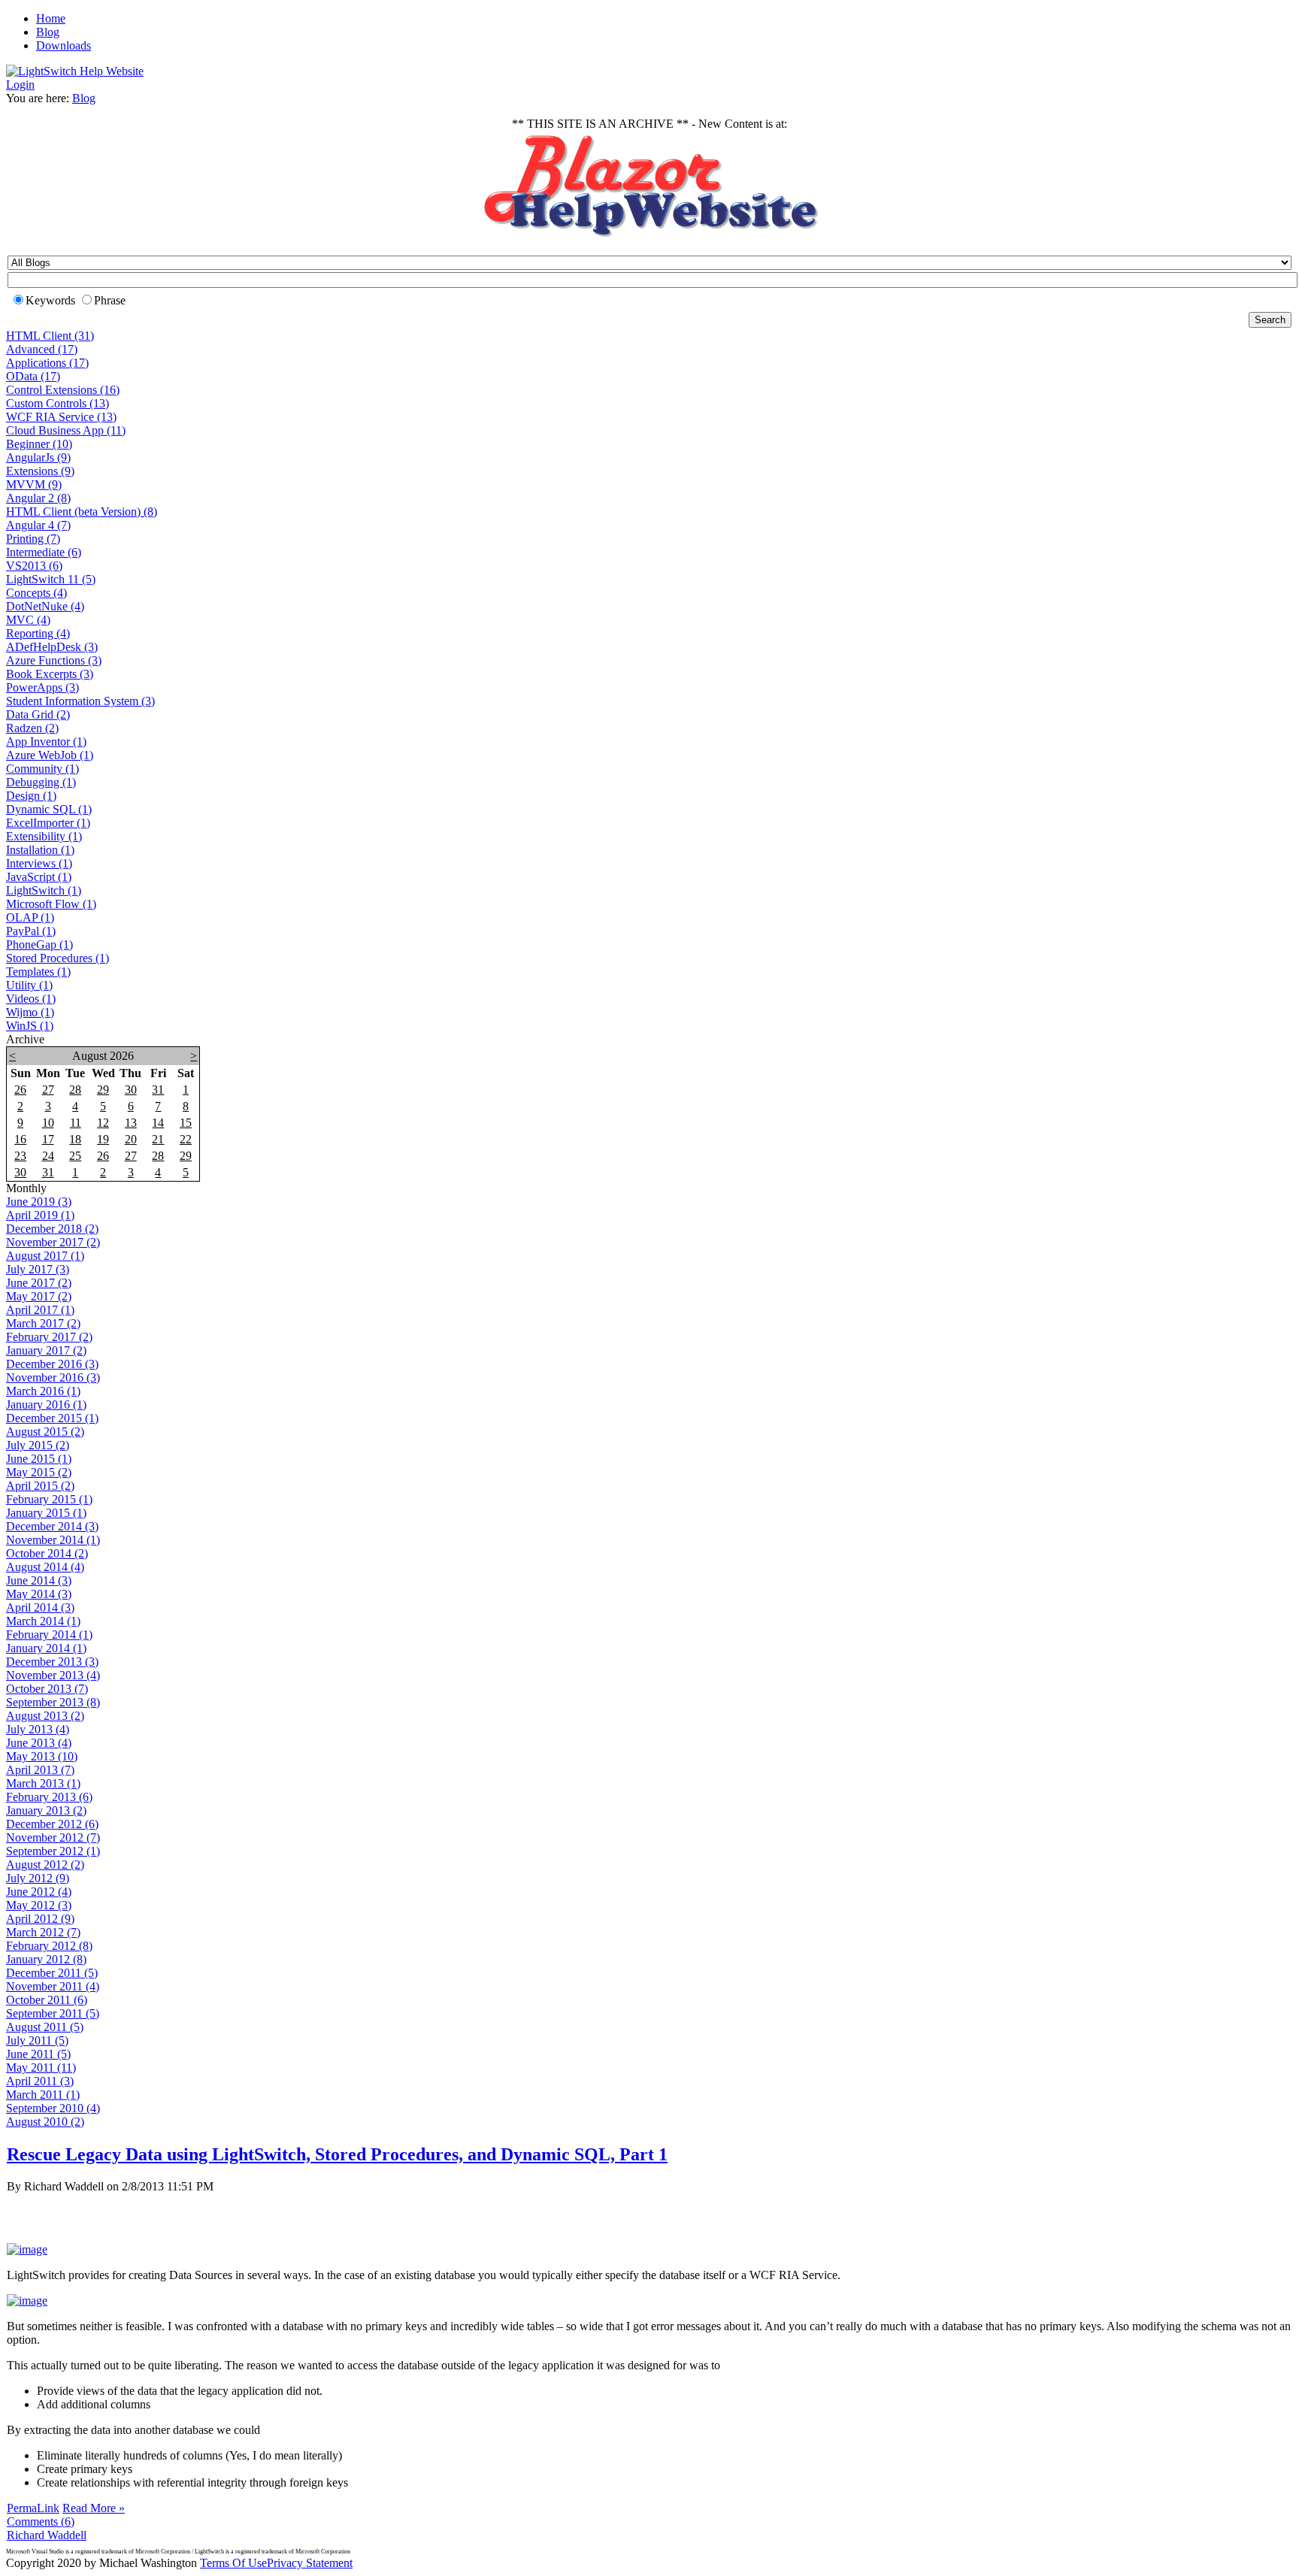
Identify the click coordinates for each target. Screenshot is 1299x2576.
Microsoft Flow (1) (51, 904)
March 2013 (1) (43, 1783)
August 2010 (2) (45, 2122)
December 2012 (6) (52, 1824)
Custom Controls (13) (58, 403)
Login (20, 85)
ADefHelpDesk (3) (52, 647)
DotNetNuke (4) (45, 606)
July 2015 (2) (38, 1445)
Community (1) (42, 769)
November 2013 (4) (53, 1675)
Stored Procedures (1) (58, 958)
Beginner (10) (39, 444)
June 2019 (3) (39, 1202)
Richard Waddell (47, 2535)
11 (76, 1123)
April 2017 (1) (40, 1310)
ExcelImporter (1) (48, 823)
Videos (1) (31, 999)
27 (48, 1090)
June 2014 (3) (39, 1580)
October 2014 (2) (47, 1553)
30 (131, 1090)
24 (48, 1156)
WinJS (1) (30, 1026)
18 (75, 1139)
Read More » (94, 2508)
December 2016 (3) (52, 1364)
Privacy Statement (310, 2563)
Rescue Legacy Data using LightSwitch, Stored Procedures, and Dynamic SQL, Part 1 (337, 2154)
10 (48, 1123)
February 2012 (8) (49, 1946)
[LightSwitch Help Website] (75, 71)
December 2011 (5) (52, 1973)
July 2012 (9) (38, 1878)
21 (158, 1139)
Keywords (50, 300)
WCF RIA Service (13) (61, 417)
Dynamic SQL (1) (49, 809)
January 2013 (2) (46, 1810)
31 (158, 1090)
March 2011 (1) (43, 2095)
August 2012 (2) (45, 1865)
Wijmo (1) (30, 1012)
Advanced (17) (42, 349)
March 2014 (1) (43, 1621)
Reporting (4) (38, 633)
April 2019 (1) (40, 1215)
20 (131, 1139)
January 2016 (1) (46, 1405)
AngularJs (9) (38, 457)
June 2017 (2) (39, 1283)
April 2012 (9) (40, 1919)
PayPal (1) (31, 931)
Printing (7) (33, 539)
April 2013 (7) (40, 1770)
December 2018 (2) (52, 1229)
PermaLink (33, 2508)
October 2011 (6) (47, 2000)
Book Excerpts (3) (50, 674)
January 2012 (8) (46, 1959)
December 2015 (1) (52, 1418)
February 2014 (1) (49, 1635)
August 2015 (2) (45, 1432)
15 (186, 1123)
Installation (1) (40, 850)
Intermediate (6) (44, 552)
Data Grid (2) (38, 714)
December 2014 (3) (52, 1526)
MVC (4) (28, 620)
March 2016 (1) (43, 1391)
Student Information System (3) (80, 701)
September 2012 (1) (53, 1851)
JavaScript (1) (39, 877)
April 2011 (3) (40, 2081)
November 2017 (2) (53, 1242)
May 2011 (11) (41, 2067)
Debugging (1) (41, 782)
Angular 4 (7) (38, 525)
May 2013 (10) (42, 1756)
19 (103, 1139)
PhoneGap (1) (39, 944)
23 (20, 1156)
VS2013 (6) (34, 566)
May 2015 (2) (39, 1472)
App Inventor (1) (46, 742)
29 (103, 1090)
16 (20, 1139)
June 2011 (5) (38, 2054)
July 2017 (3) (38, 1269)
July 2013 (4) (38, 1729)
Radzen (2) (32, 728)
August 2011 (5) (45, 2027)
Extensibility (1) (44, 836)
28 (75, 1090)
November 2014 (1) (53, 1540)
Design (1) (31, 796)
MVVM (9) (34, 484)
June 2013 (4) (39, 1743)
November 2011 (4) (53, 1986)
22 (186, 1139)
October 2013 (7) (47, 1689)
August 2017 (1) (45, 1256)
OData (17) (33, 376)
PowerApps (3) (42, 687)
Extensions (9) (40, 471)
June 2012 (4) (39, 1892)
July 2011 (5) (37, 2040)
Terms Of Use (233, 2563)
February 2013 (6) (49, 1797)
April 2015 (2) (40, 1486)
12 (103, 1123)
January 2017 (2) (46, 1350)
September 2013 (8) (53, 1702)
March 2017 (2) (43, 1323)
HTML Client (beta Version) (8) (82, 512)
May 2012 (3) (39, 1905)
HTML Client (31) (50, 336)
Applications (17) (47, 363)
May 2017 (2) (39, 1296)
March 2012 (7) (43, 1932)
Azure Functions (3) (54, 660)
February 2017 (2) (49, 1337)
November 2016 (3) (53, 1377)
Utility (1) (29, 985)
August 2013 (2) (45, 1716)
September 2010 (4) (53, 2108)
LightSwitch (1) (44, 890)
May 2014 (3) (39, 1594)
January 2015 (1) (46, 1513)
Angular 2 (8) (38, 498)
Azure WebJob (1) (50, 755)
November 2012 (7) (53, 1837)
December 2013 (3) (52, 1662)
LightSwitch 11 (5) (51, 579)
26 (20, 1090)
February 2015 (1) (49, 1499)
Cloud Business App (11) (66, 430)
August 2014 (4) (45, 1567)
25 (75, 1156)
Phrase (110, 300)
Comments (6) (41, 2522)
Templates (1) (38, 972)
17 (48, 1139)
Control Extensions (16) (63, 390)
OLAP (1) (30, 917)
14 (158, 1123)
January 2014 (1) (46, 1648)
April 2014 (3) (40, 1607)
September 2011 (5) (53, 2013)
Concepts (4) (36, 593)
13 (131, 1123)
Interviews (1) (39, 863)
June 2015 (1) (39, 1459)
